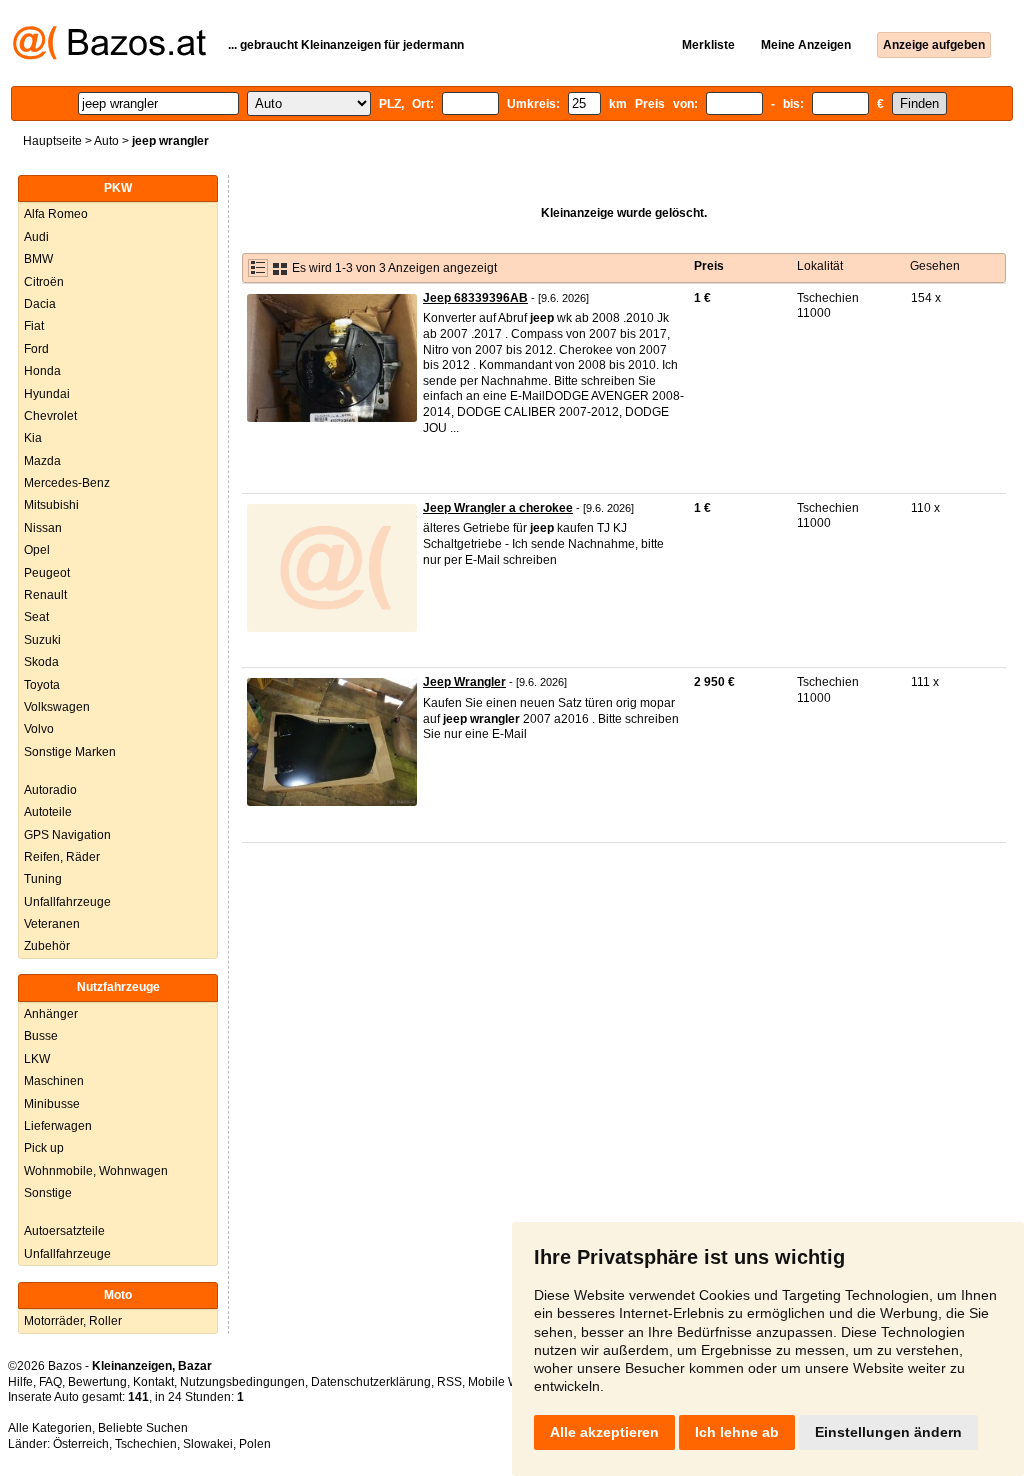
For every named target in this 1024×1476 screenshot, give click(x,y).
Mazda (42, 461)
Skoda (41, 662)
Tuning (43, 879)
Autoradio (50, 790)
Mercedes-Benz (67, 483)
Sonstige (48, 1193)
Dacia (40, 304)
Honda (42, 371)
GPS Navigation (67, 835)
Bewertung (97, 1382)
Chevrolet (50, 416)
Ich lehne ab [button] (737, 1432)
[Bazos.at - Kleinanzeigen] (109, 56)
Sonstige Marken (70, 752)
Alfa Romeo (56, 214)
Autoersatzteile (64, 1231)
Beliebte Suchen (143, 1428)
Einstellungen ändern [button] (888, 1432)
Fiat (34, 326)
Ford (36, 349)
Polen (255, 1444)
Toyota (42, 685)
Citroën (44, 282)
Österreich (81, 1444)
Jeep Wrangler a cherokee (498, 508)
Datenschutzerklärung (371, 1382)
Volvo (39, 729)
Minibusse (52, 1104)
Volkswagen (57, 707)
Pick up (44, 1148)
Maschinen (54, 1081)
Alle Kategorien (50, 1428)
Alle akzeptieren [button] (604, 1432)
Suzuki (42, 640)
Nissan (43, 528)
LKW (37, 1059)
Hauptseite (52, 141)
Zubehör (47, 946)
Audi (36, 237)
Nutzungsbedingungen (242, 1382)
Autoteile (48, 812)
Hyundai (47, 394)
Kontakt (153, 1382)
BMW (38, 259)
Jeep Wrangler (464, 682)
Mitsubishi (51, 505)
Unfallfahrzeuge (67, 902)
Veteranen (52, 924)
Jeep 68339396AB (475, 298)
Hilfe (20, 1382)
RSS (449, 1382)
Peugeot (47, 573)
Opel (37, 550)
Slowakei (208, 1444)
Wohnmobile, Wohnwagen (96, 1171)
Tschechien (146, 1444)
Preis (709, 266)
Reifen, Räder (62, 857)
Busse (41, 1036)
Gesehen (935, 266)
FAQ (50, 1382)
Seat (36, 617)
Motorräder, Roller (73, 1321)
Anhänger (51, 1014)
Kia (33, 438)
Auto (106, 141)
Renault (45, 595)
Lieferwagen (58, 1126)
